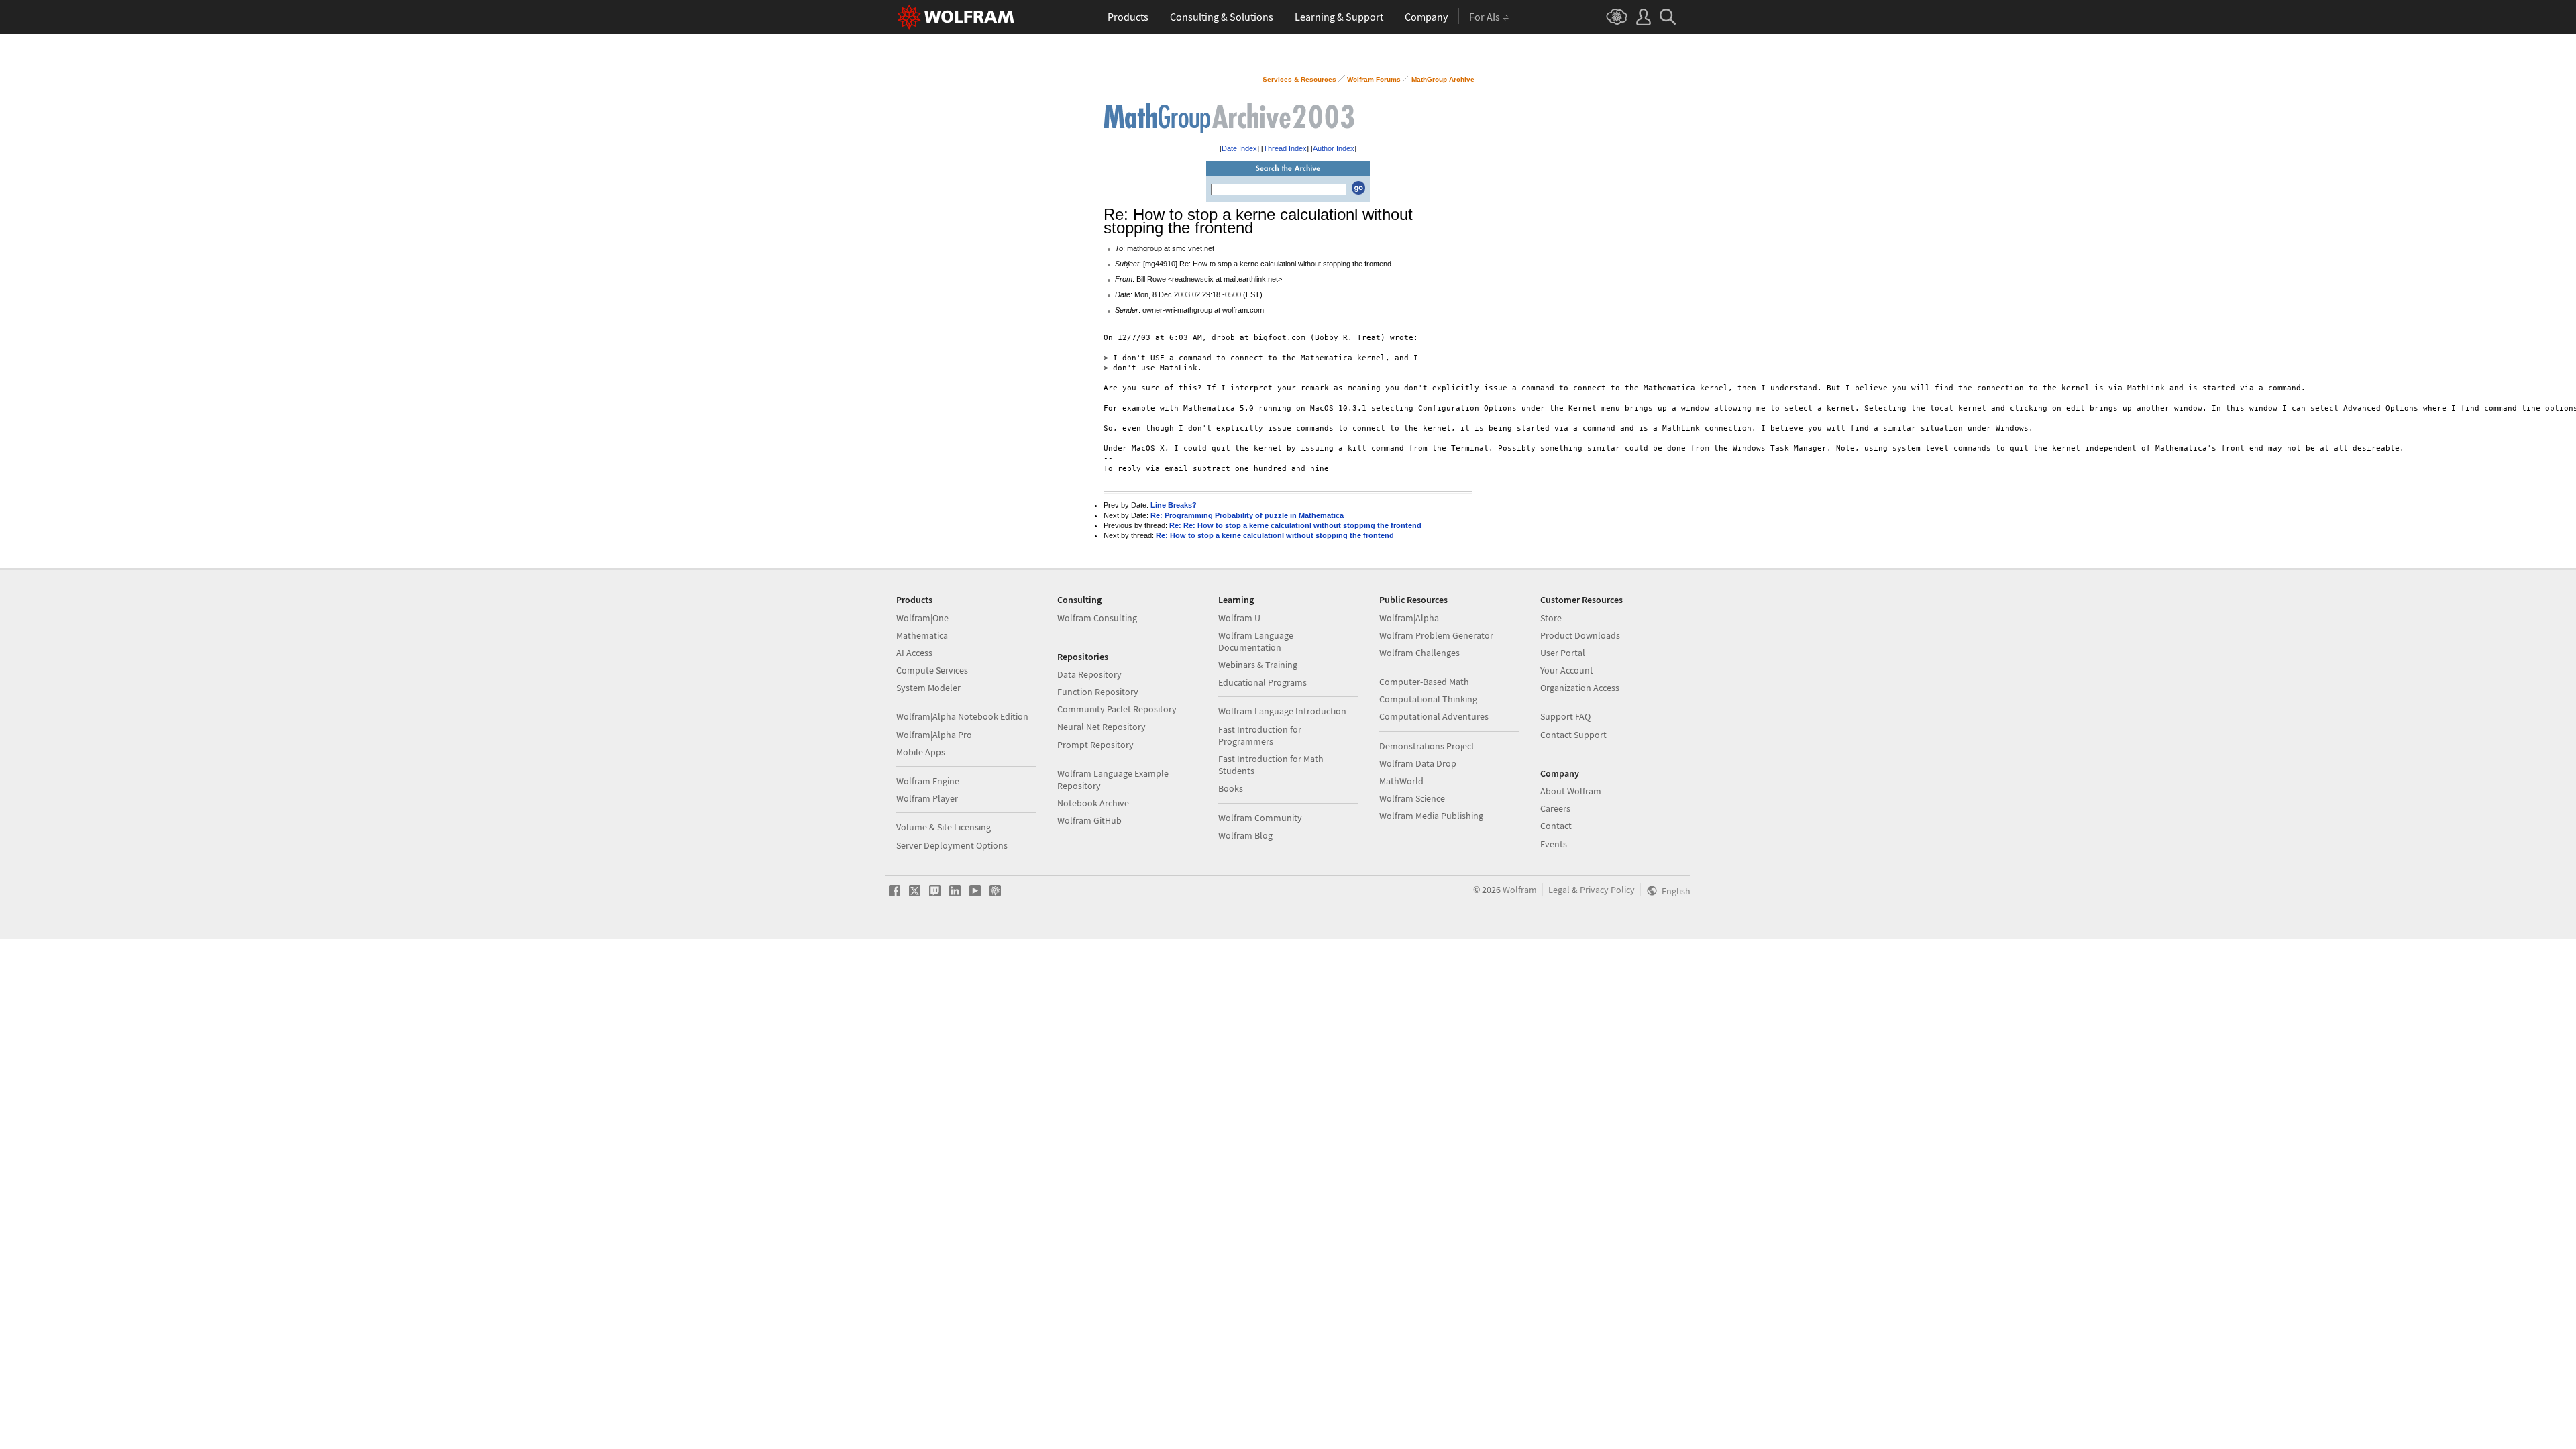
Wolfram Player (927, 798)
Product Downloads (1580, 635)
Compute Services (932, 670)
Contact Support (1573, 735)
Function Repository (1098, 692)
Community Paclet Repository (1117, 709)
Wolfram (1520, 890)
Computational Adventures (1434, 716)
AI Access (914, 653)
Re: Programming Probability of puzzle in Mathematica (1247, 515)
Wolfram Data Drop (1418, 763)
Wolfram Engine (928, 781)
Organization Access (1580, 688)
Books (1231, 788)
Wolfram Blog (1245, 835)
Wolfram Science (1412, 798)
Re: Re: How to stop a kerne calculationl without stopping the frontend (1295, 525)
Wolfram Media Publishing (1431, 816)
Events (1554, 844)
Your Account (1567, 670)
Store (1551, 618)
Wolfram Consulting (1097, 618)
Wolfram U (1239, 618)
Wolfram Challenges (1419, 653)
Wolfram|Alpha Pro (934, 735)
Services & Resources (1299, 79)
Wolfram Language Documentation (1256, 641)
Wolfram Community (1260, 818)
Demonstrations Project (1427, 746)
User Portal (1563, 653)
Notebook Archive (1093, 803)
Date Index (1239, 148)
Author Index (1334, 148)
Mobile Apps (921, 752)
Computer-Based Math (1424, 682)
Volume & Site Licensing (944, 827)
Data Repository (1089, 674)
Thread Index (1285, 148)
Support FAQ (1565, 716)
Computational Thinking (1428, 699)
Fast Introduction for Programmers (1260, 735)
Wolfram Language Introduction (1282, 711)
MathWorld (1401, 781)
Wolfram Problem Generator (1436, 635)
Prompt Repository (1095, 745)
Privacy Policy (1607, 890)
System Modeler (928, 688)
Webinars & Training (1258, 665)
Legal (1559, 890)
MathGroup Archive (1443, 79)
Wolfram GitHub (1089, 820)
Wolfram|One (922, 618)
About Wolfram (1571, 791)
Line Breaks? (1174, 505)
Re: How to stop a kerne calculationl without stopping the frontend (1275, 535)
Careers (1555, 808)
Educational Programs (1263, 682)
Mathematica (922, 635)
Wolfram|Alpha (1409, 618)
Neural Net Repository (1102, 727)
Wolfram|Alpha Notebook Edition (962, 716)
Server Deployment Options (952, 845)
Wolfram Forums (1374, 79)
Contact (1556, 826)
